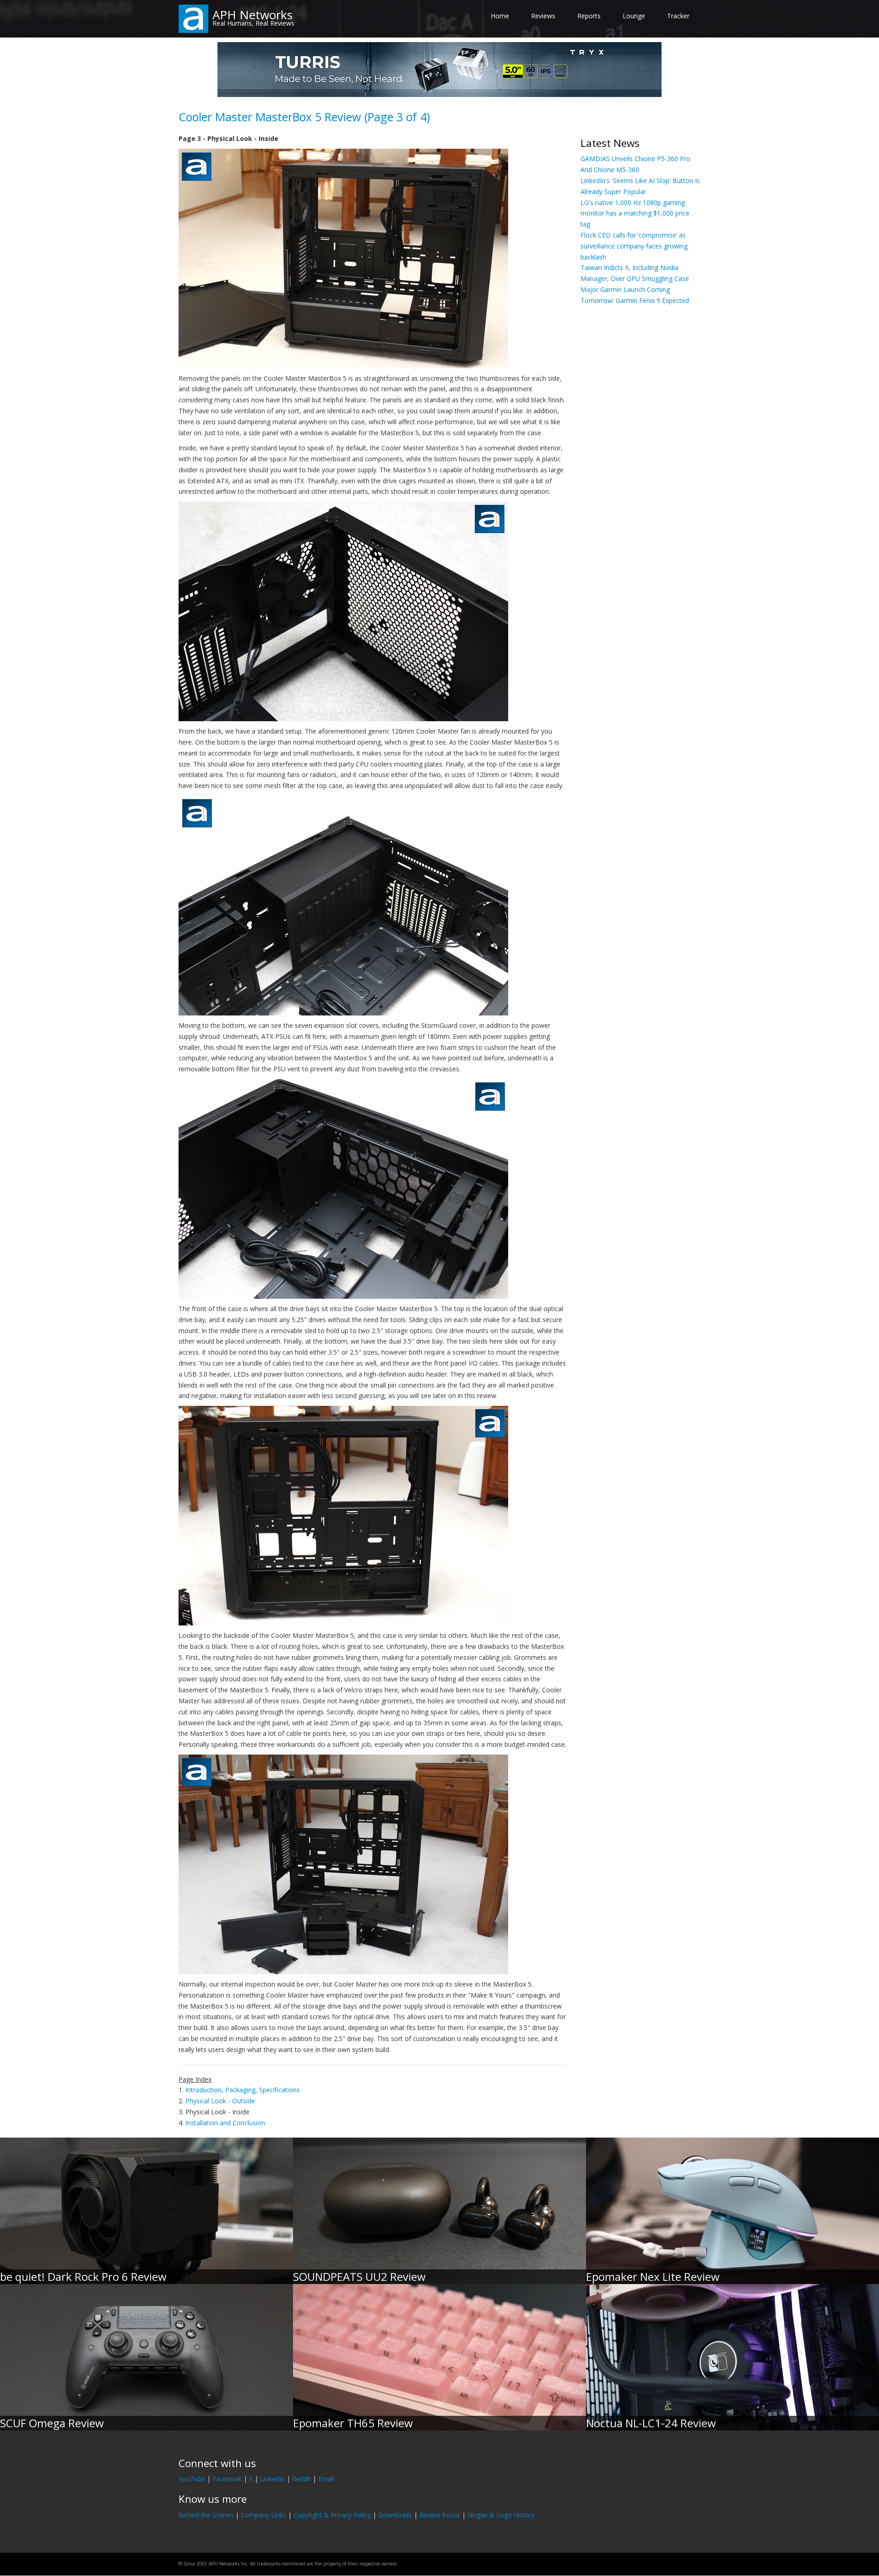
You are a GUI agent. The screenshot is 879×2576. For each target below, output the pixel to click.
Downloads (395, 2515)
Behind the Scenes (206, 2515)
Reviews (543, 16)
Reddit (301, 2479)
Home (500, 16)
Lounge (634, 16)
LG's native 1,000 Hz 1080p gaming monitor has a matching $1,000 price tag (635, 213)
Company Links (263, 2515)
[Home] (193, 18)
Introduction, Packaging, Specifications (243, 2090)
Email (326, 2479)
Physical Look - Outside (220, 2101)
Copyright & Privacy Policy (332, 2515)
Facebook (227, 2479)
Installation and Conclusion (225, 2123)
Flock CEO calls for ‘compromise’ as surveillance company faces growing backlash (634, 246)
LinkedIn (272, 2479)
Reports (589, 16)
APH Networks (252, 15)
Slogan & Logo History (501, 2515)
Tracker (678, 16)
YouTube (192, 2479)
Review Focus (440, 2515)
